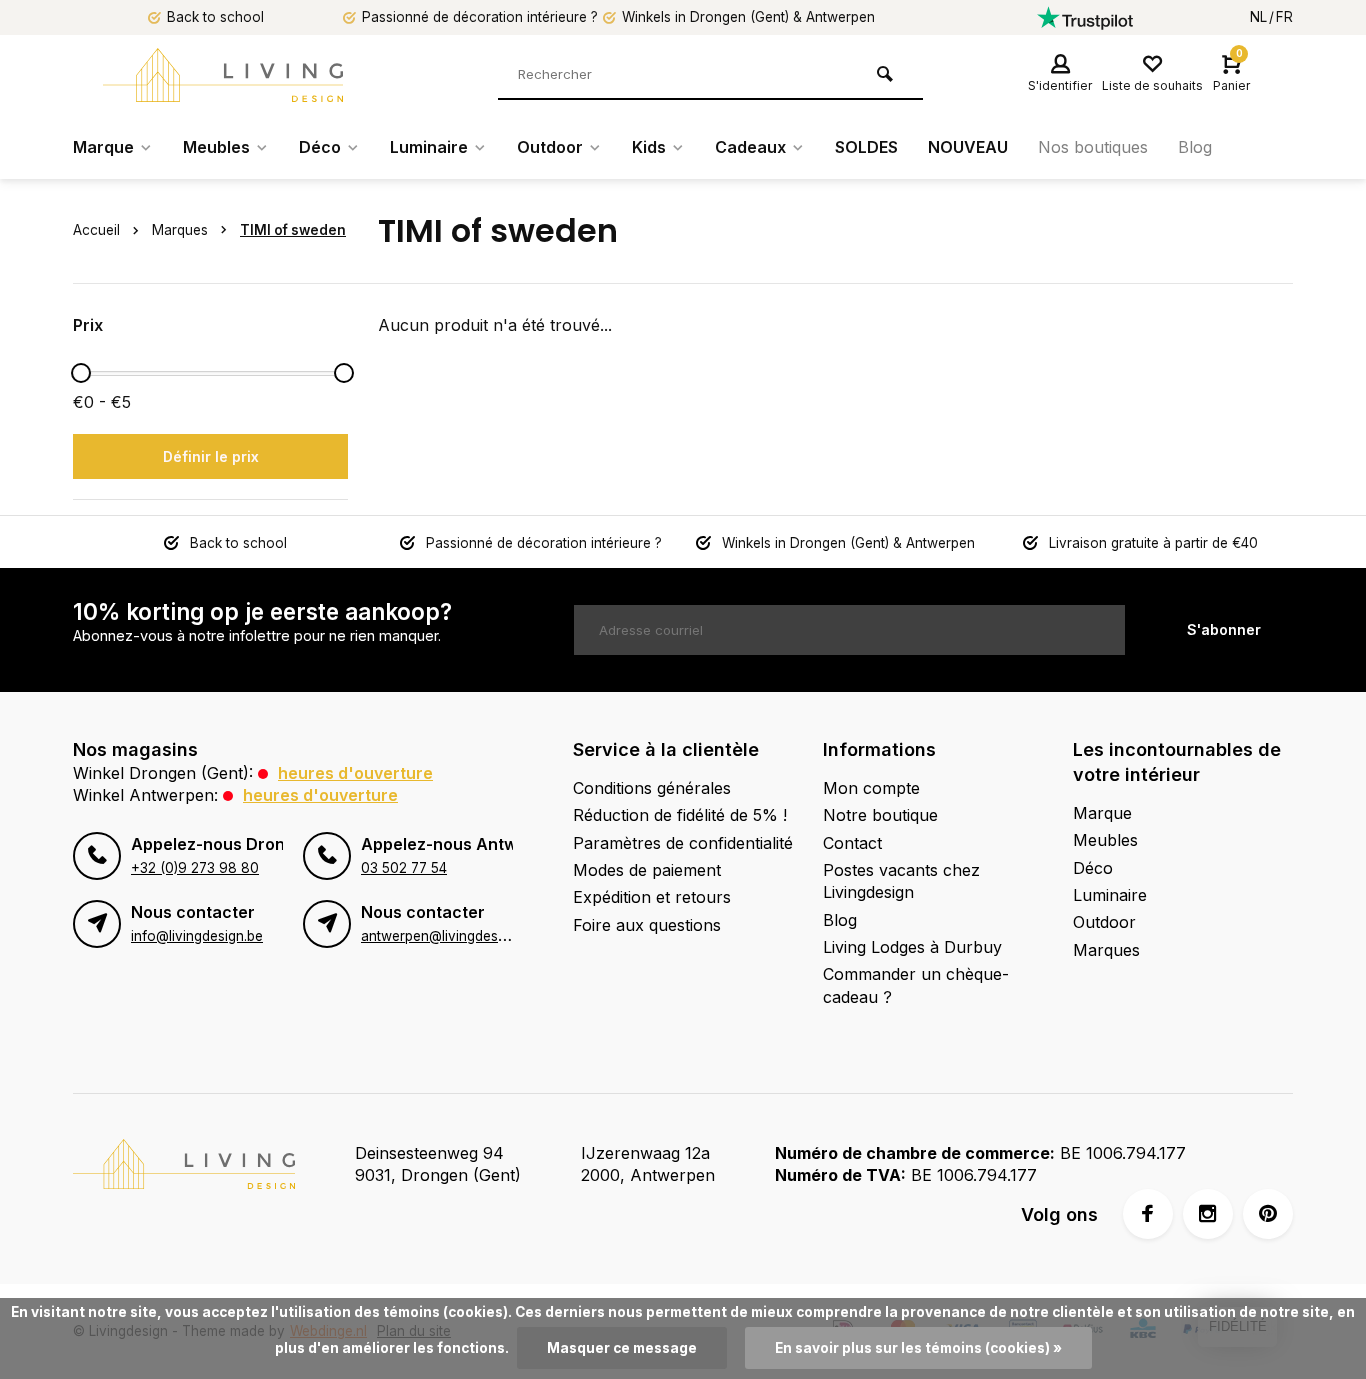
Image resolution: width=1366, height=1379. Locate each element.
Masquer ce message (622, 1348)
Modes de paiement (647, 870)
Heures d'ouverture (355, 773)
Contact (852, 843)
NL (1258, 17)
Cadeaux (750, 147)
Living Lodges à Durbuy (912, 947)
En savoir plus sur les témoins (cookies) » (918, 1348)
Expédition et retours (652, 897)
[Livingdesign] (223, 75)
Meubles (216, 147)
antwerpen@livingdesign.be (448, 936)
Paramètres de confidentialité (683, 843)
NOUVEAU (968, 147)
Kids (649, 147)
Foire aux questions (647, 925)
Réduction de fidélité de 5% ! (680, 815)
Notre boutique (880, 815)
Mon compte (871, 788)
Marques (180, 230)
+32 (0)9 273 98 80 (195, 868)
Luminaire (429, 147)
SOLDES (866, 147)
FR (1284, 17)
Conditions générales (652, 788)
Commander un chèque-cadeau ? (916, 985)
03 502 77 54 (404, 868)
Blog (1195, 147)
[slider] (81, 373)
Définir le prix (211, 456)
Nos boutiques (1093, 147)
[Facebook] (1148, 1214)
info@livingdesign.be (197, 936)
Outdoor (550, 147)
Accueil (96, 230)
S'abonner (1224, 629)
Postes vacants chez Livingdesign (901, 881)
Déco (320, 147)
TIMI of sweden (293, 230)
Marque (103, 147)
